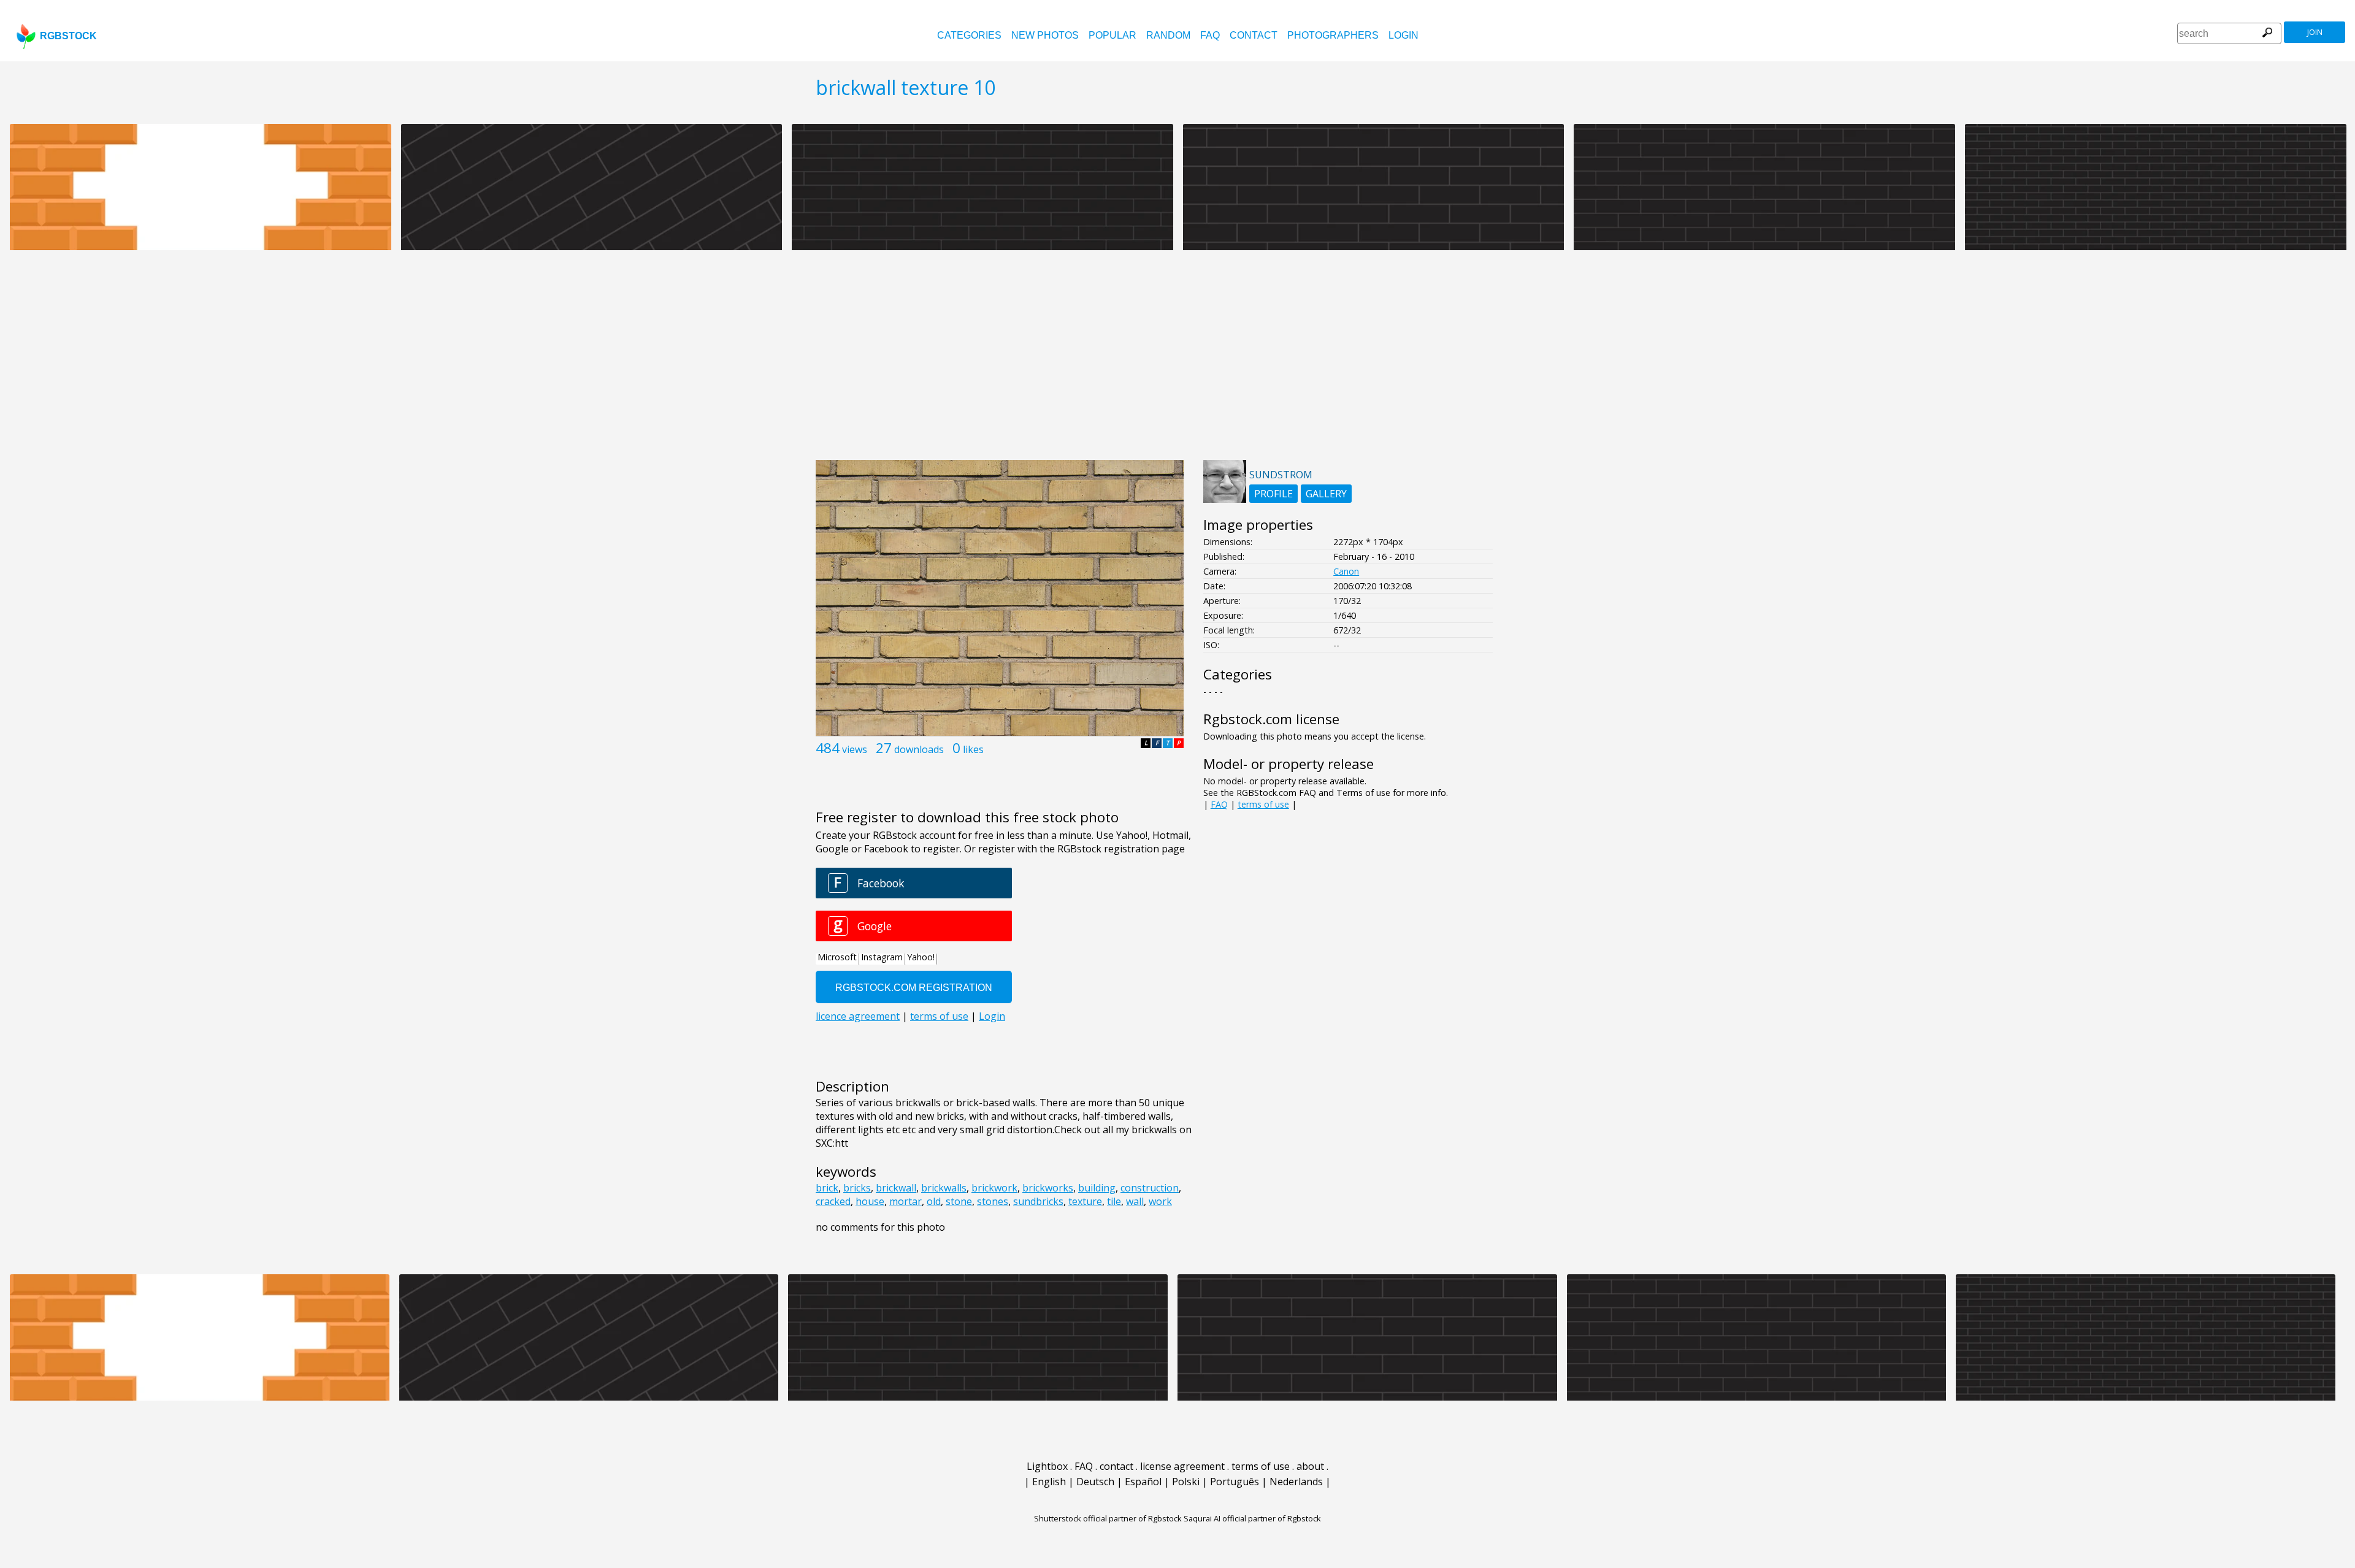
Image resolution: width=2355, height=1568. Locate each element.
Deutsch (1095, 1482)
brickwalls (944, 1188)
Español (1143, 1482)
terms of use (1263, 804)
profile (1273, 494)
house (870, 1201)
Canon (1346, 571)
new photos (1045, 35)
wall (1135, 1201)
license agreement (1182, 1466)
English (1049, 1482)
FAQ (1210, 35)
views (855, 749)
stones (993, 1201)
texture (1085, 1201)
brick (827, 1188)
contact (1254, 35)
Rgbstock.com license (1271, 719)
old (934, 1201)
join (2315, 32)
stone (959, 1201)
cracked (833, 1201)
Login (1403, 35)
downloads (919, 749)
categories (969, 35)
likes (973, 749)
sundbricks (1038, 1201)
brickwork (994, 1188)
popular (1112, 35)
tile (1114, 1201)
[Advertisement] (1177, 362)
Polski (1186, 1482)
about (1310, 1466)
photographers (1333, 35)
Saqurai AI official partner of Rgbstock (1252, 1518)
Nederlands (1296, 1482)
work (1160, 1201)
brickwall (896, 1188)
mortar (906, 1201)
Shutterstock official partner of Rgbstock (1108, 1518)
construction (1150, 1188)
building (1097, 1188)
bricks (857, 1188)
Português (1235, 1482)
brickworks (1048, 1188)
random (1168, 35)
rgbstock (68, 36)
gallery (1326, 494)
